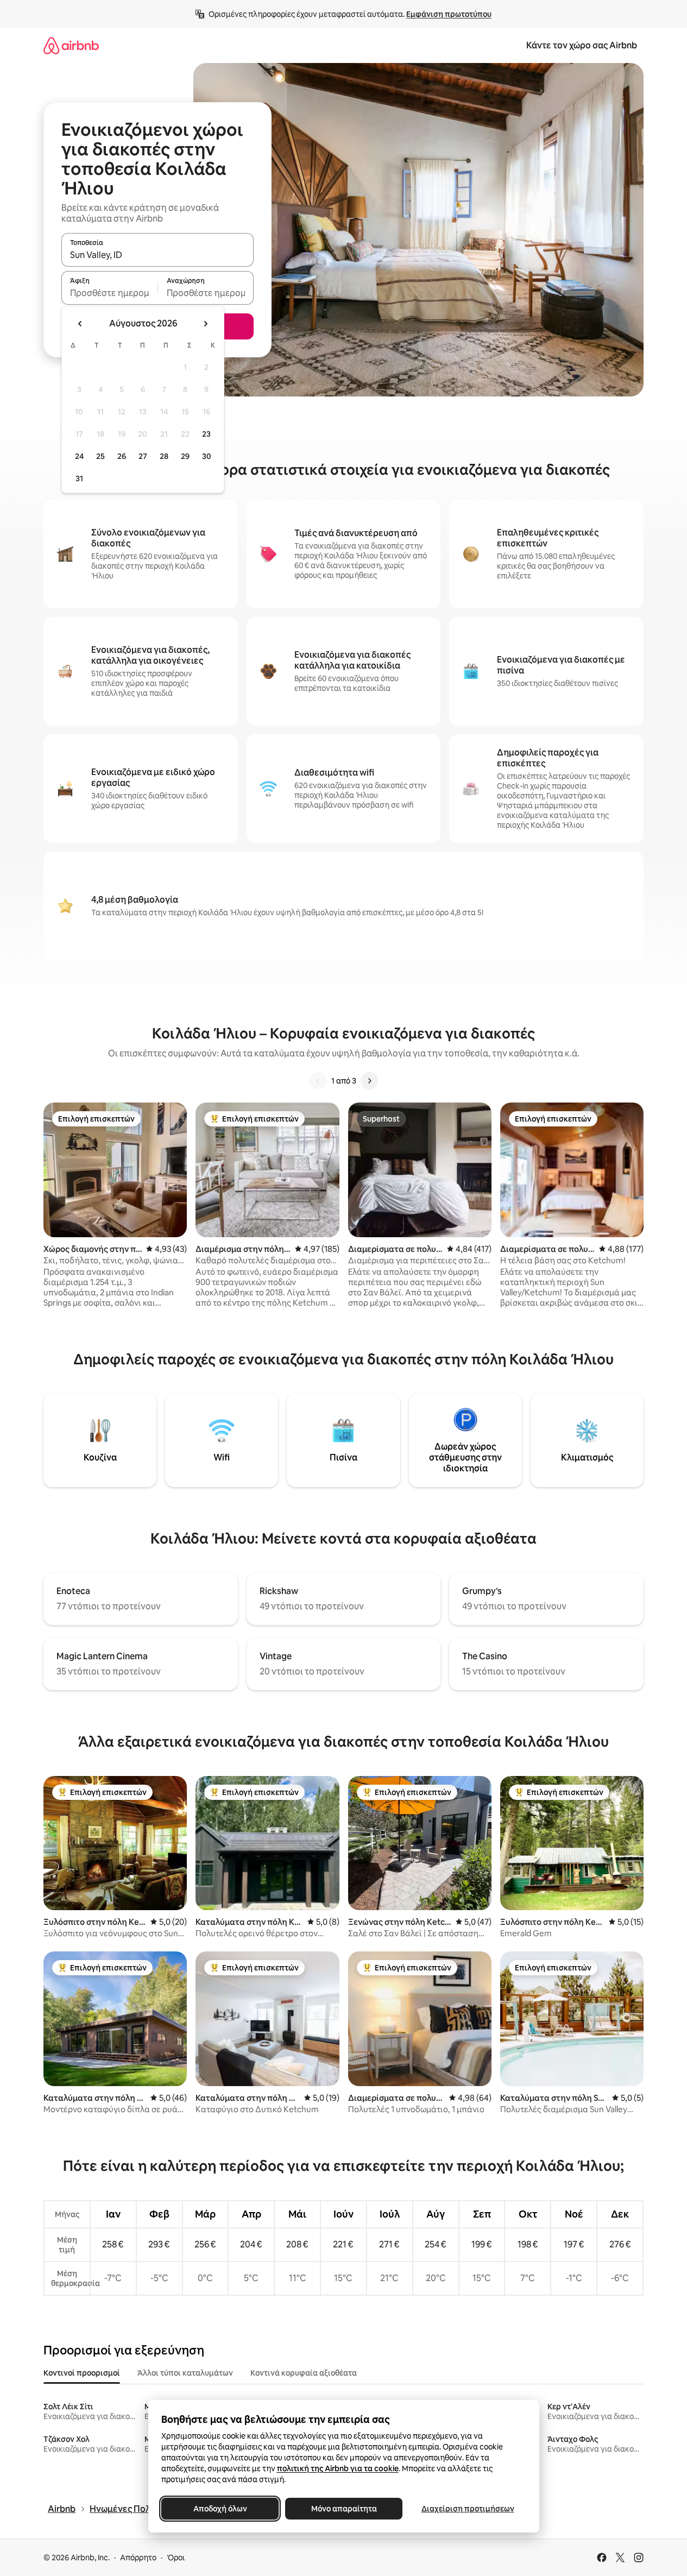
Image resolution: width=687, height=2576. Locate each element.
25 (100, 456)
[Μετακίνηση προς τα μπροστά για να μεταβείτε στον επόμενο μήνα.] (205, 324)
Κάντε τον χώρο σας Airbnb (582, 45)
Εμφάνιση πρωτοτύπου (449, 14)
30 (207, 456)
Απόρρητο (138, 2558)
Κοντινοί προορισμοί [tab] (82, 2373)
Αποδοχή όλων (220, 2509)
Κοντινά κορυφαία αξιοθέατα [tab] (304, 2373)
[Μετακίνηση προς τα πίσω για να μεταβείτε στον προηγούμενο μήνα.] (80, 324)
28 (164, 456)
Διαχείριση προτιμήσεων (467, 2509)
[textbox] (109, 293)
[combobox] (157, 255)
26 (122, 456)
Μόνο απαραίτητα (343, 2509)
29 (185, 456)
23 (206, 434)
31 (79, 478)
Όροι (176, 2558)
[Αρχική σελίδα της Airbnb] (71, 45)
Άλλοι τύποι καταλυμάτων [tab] (185, 2373)
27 (143, 456)
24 (79, 456)
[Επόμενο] (369, 1081)
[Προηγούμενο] (318, 1081)
